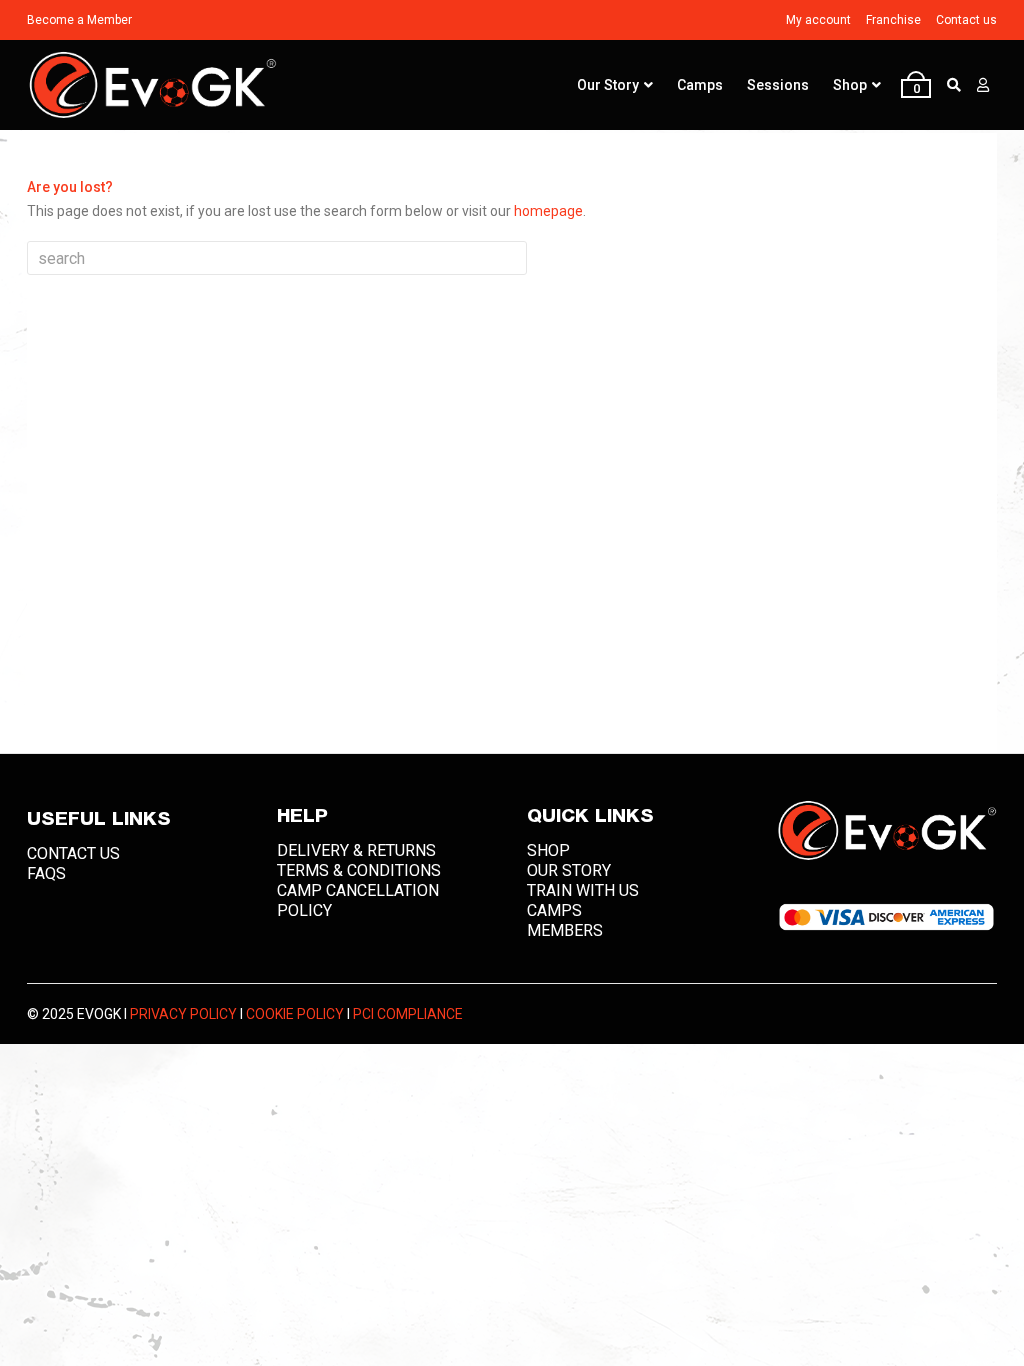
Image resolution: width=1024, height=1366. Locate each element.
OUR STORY (569, 870)
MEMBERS (565, 930)
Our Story (608, 85)
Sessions (778, 85)
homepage (548, 211)
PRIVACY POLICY (183, 1014)
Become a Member (79, 20)
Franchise (893, 20)
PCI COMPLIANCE (408, 1014)
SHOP (548, 850)
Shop (850, 85)
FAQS (46, 873)
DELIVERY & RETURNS (356, 850)
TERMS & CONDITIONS (359, 870)
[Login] (983, 85)
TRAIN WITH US (583, 890)
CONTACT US (73, 853)
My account (818, 20)
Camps (700, 85)
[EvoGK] (152, 85)
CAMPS (554, 910)
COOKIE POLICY (295, 1014)
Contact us (966, 20)
